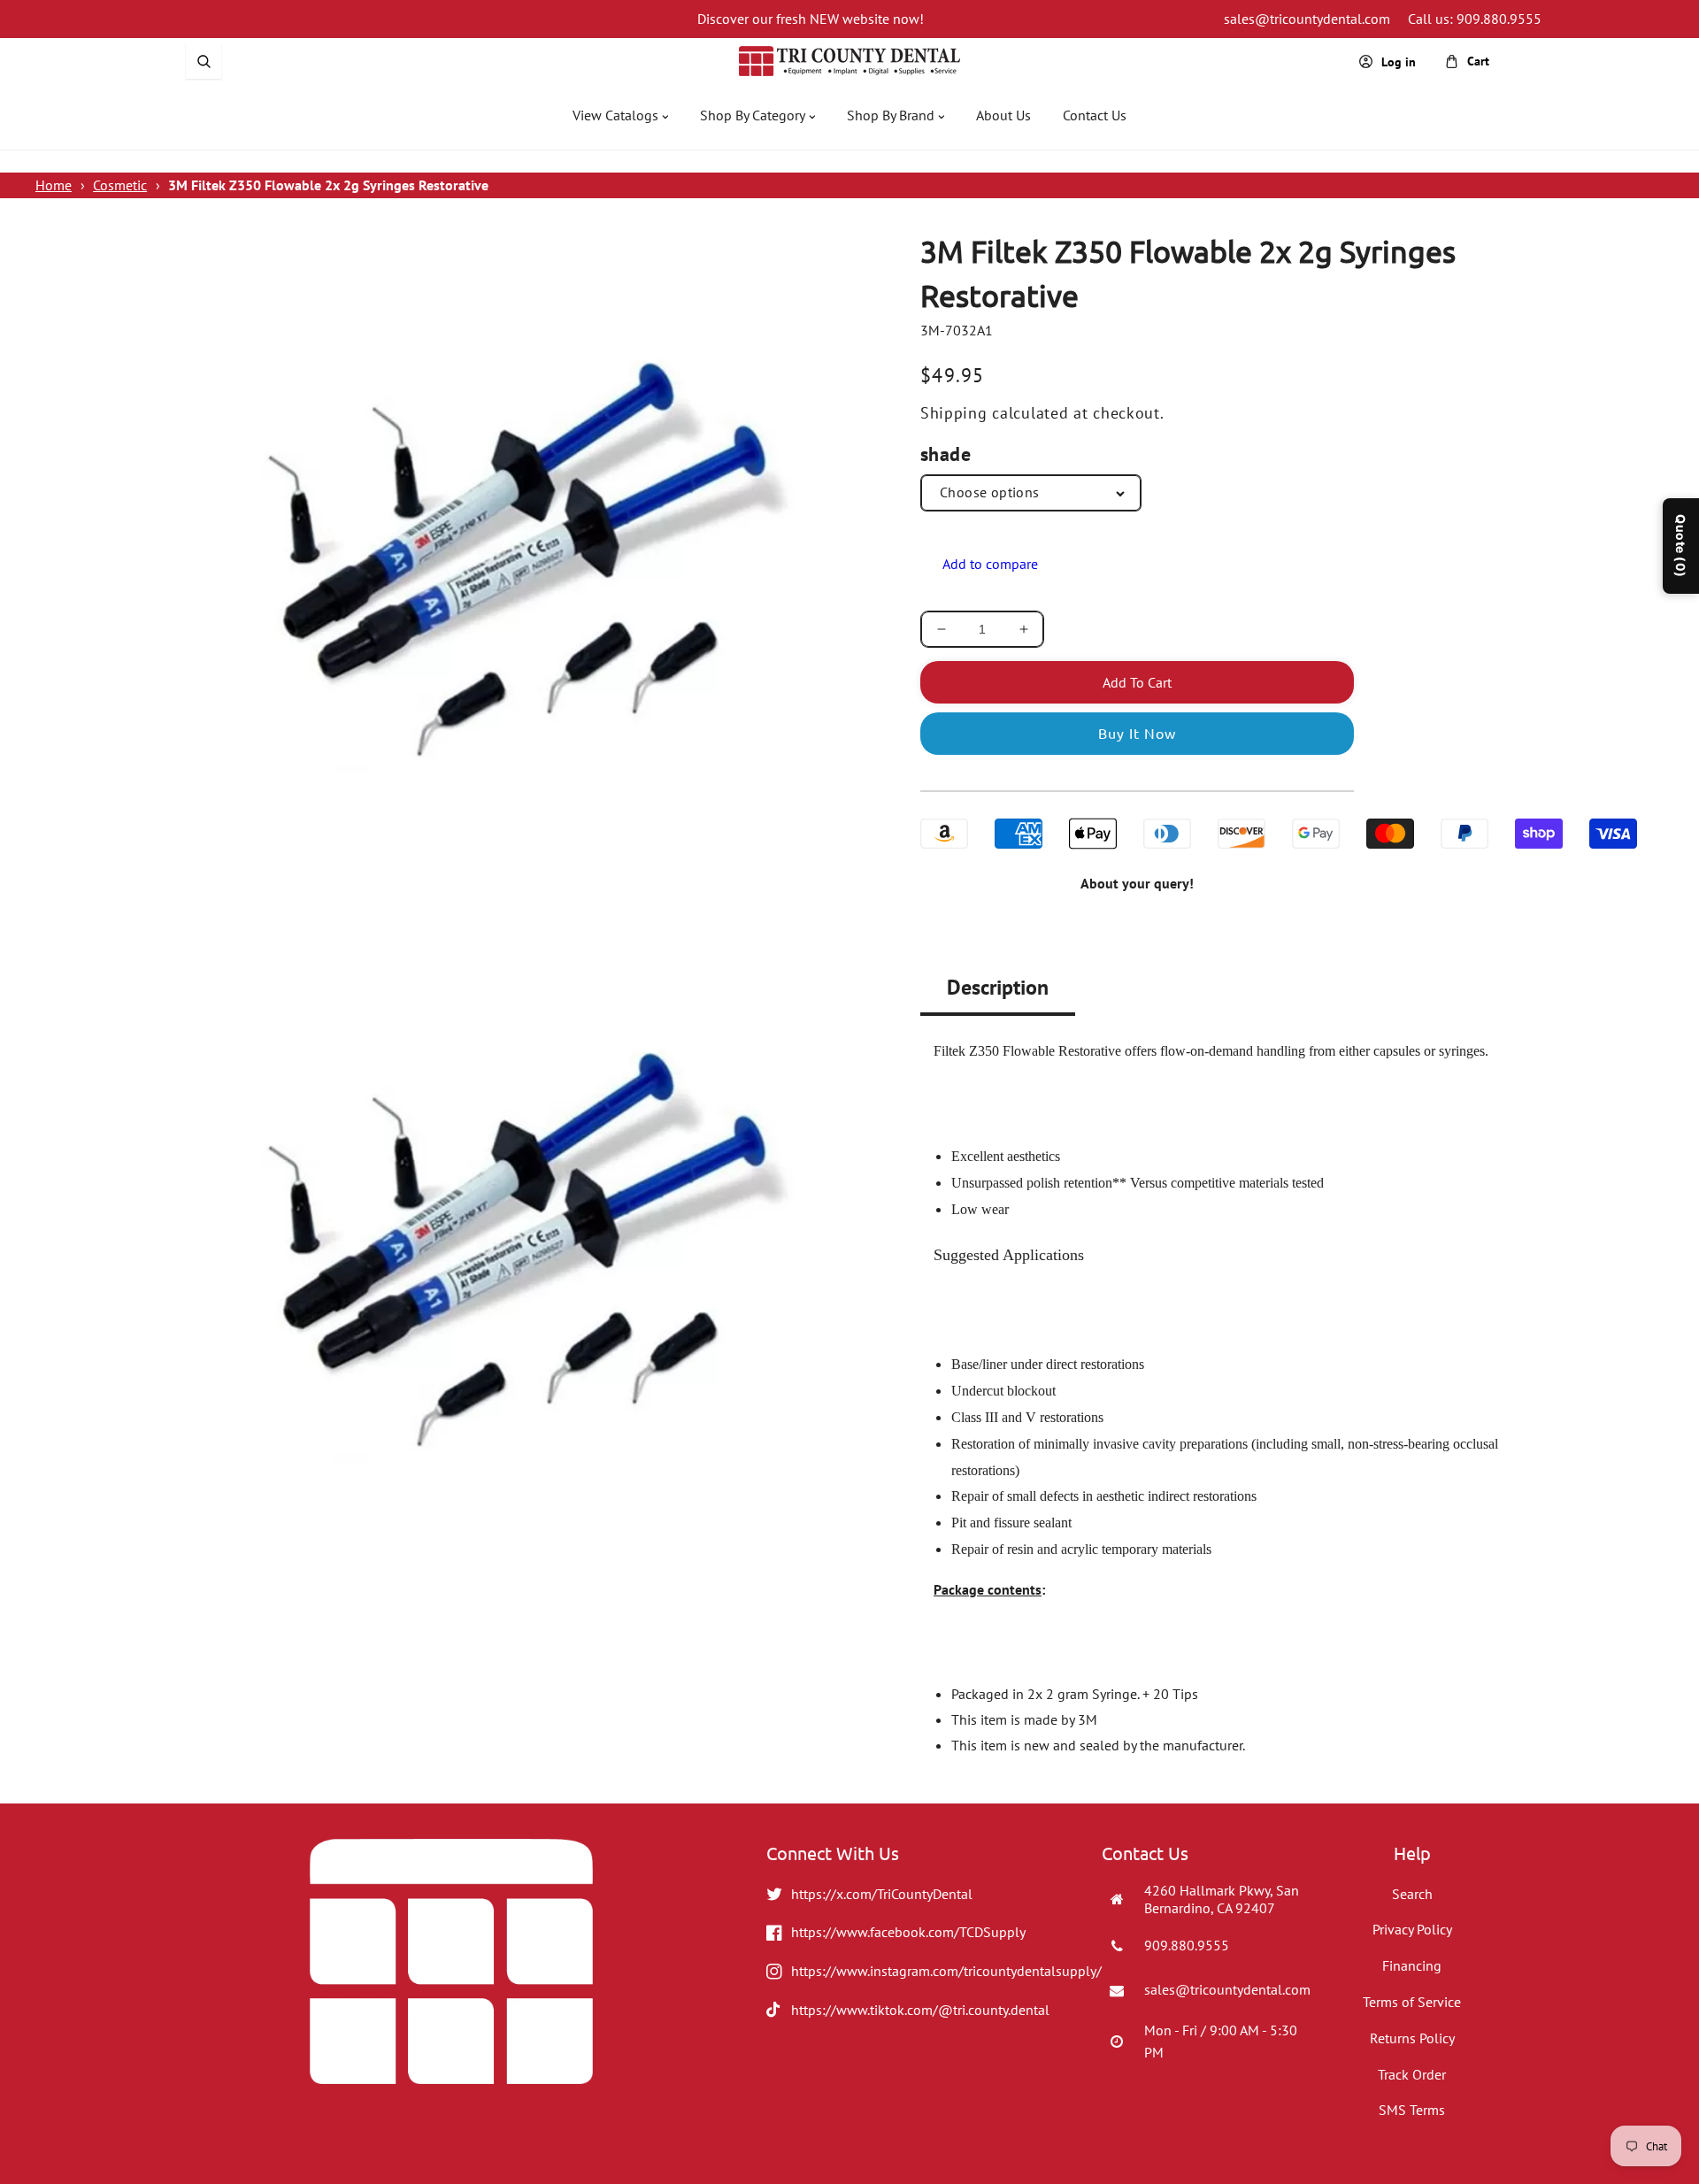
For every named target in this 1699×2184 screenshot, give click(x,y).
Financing (1412, 1965)
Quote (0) (1681, 546)
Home (54, 185)
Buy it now (1137, 733)
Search (1412, 1894)
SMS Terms (1412, 2110)
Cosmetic (120, 185)
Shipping (954, 413)
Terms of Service (1412, 2002)
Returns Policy (1412, 2038)
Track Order (1412, 2074)
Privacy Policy (1412, 1929)
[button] (204, 61)
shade (946, 454)
